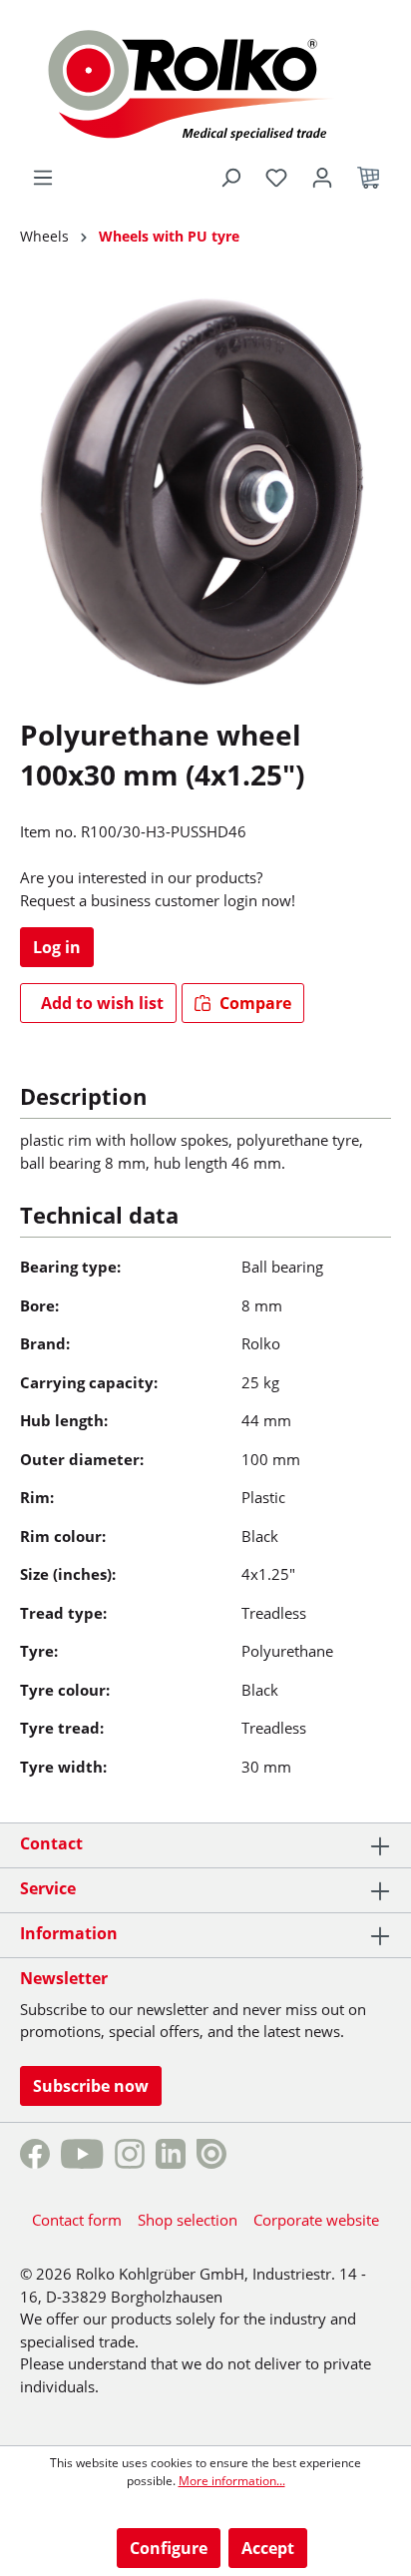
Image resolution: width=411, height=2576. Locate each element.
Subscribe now (91, 2086)
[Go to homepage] (206, 82)
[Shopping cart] (368, 178)
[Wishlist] (276, 178)
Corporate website (316, 2220)
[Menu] (43, 178)
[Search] (230, 178)
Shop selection (188, 2220)
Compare (253, 1003)
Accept (268, 2548)
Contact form (77, 2220)
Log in (57, 947)
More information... (232, 2481)
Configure (169, 2548)
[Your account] (322, 178)
